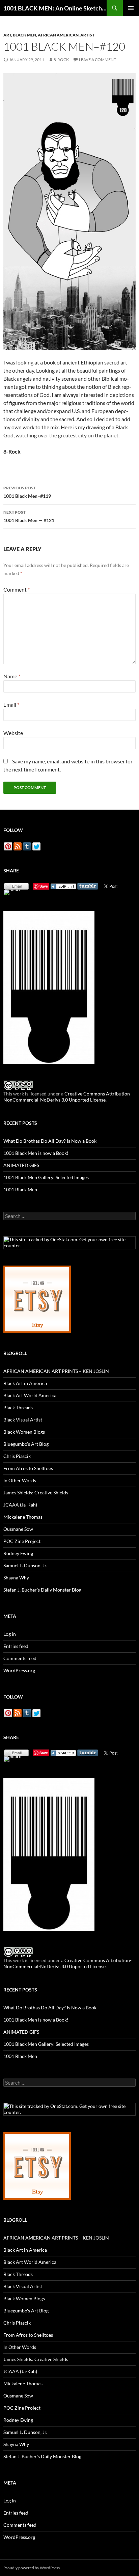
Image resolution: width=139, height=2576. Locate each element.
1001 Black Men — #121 (29, 516)
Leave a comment (98, 60)
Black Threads (18, 1407)
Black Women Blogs (24, 1432)
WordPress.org (19, 1670)
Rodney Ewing (18, 1553)
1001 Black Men (20, 1189)
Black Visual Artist (23, 1420)
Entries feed (16, 1646)
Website (13, 733)
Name (12, 676)
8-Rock (61, 60)
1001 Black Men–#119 (27, 492)
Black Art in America (25, 1383)
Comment (17, 589)
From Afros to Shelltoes (28, 1468)
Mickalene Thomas (23, 1517)
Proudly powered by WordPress (32, 2568)
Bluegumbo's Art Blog (26, 1444)
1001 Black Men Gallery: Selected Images (46, 1177)
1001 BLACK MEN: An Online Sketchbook (55, 8)
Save (44, 886)
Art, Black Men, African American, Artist (49, 35)
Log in (10, 1634)
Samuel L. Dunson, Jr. (25, 1565)
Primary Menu (131, 8)
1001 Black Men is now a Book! (36, 1153)
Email (11, 704)
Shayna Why (16, 1578)
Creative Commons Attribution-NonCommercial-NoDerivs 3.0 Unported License (67, 1097)
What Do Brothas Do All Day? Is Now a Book (50, 1141)
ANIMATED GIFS (21, 1165)
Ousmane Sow (18, 1529)
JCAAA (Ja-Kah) (20, 1505)
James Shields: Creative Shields (36, 1493)
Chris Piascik (17, 1456)
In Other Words (20, 1480)
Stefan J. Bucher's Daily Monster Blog (42, 1590)
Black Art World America (30, 1395)
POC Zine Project (22, 1541)
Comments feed (20, 1658)
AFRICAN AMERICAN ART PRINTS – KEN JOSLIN (56, 1371)
